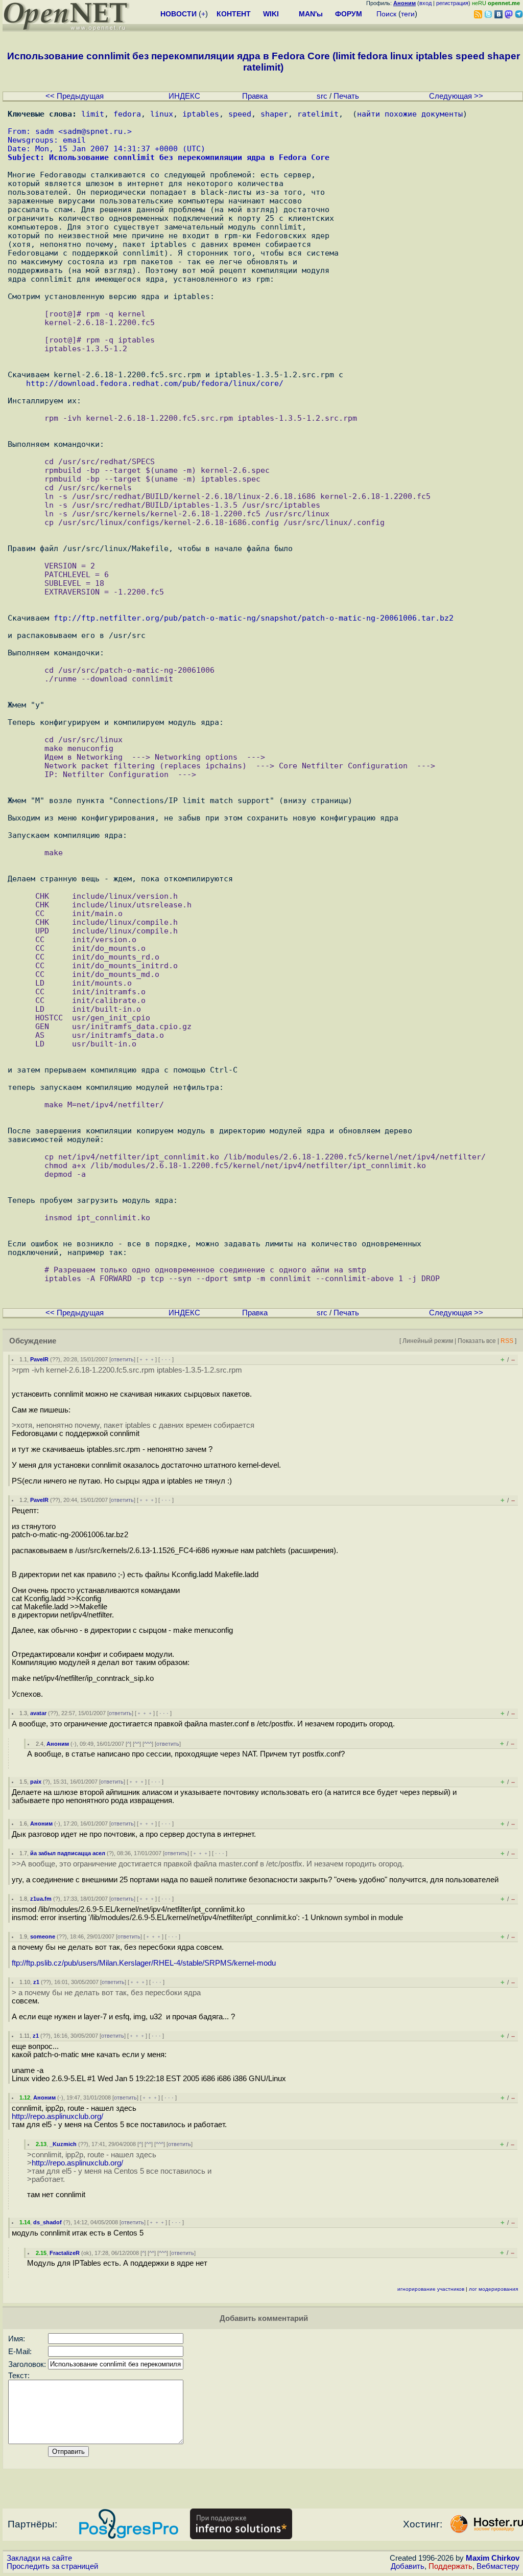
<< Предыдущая (75, 96)
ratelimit (318, 114)
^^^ (148, 1744)
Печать (346, 96)
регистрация (452, 3)
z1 (36, 1982)
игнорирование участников (431, 2289)
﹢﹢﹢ (147, 1359)
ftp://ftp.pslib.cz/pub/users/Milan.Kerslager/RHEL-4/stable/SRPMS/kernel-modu (144, 1963)
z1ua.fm (41, 1899)
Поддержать (450, 2566)
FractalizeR (65, 2253)
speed (240, 114)
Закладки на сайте (39, 2558)
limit (93, 114)
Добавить (408, 2566)
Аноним (58, 1744)
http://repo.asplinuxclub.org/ (57, 2116)
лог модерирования (493, 2289)
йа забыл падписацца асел (68, 1853)
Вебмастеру (498, 2566)
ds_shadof (47, 2222)
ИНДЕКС (184, 96)
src (322, 96)
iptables (201, 114)
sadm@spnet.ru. (95, 131)
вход (425, 3)
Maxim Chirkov (493, 2558)
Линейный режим (428, 1341)
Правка (255, 96)
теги (408, 14)
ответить (122, 1359)
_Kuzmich (63, 2144)
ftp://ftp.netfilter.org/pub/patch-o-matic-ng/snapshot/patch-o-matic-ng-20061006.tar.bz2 (254, 618)
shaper (274, 114)
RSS (507, 1341)
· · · (166, 1359)
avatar (38, 1713)
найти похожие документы (410, 114)
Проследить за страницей (52, 2566)
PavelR (39, 1359)
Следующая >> (456, 96)
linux (162, 114)
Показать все (477, 1341)
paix (36, 1782)
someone (43, 1936)
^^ (137, 1744)
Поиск (386, 14)
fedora (127, 114)
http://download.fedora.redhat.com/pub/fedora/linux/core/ (155, 383)
